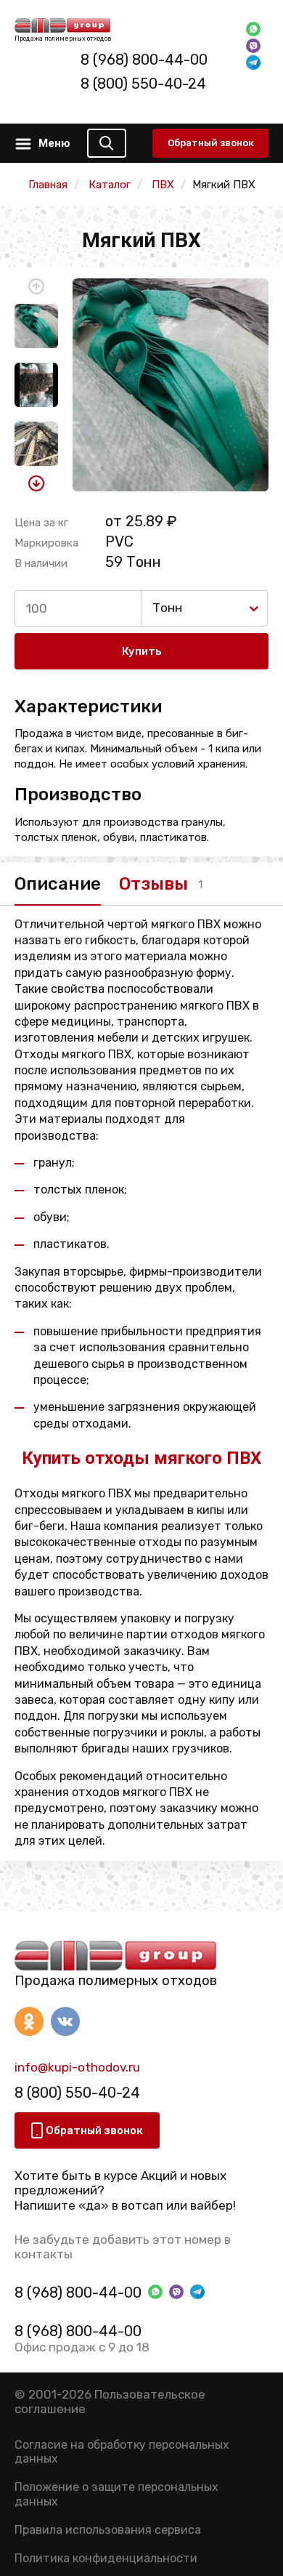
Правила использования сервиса (108, 2530)
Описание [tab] (58, 884)
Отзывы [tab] (153, 884)
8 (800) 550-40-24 (143, 84)
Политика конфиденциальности (106, 2558)
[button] (36, 286)
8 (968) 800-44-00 (144, 60)
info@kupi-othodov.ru (77, 2067)
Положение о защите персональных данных (116, 2494)
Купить (142, 651)
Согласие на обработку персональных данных (122, 2452)
